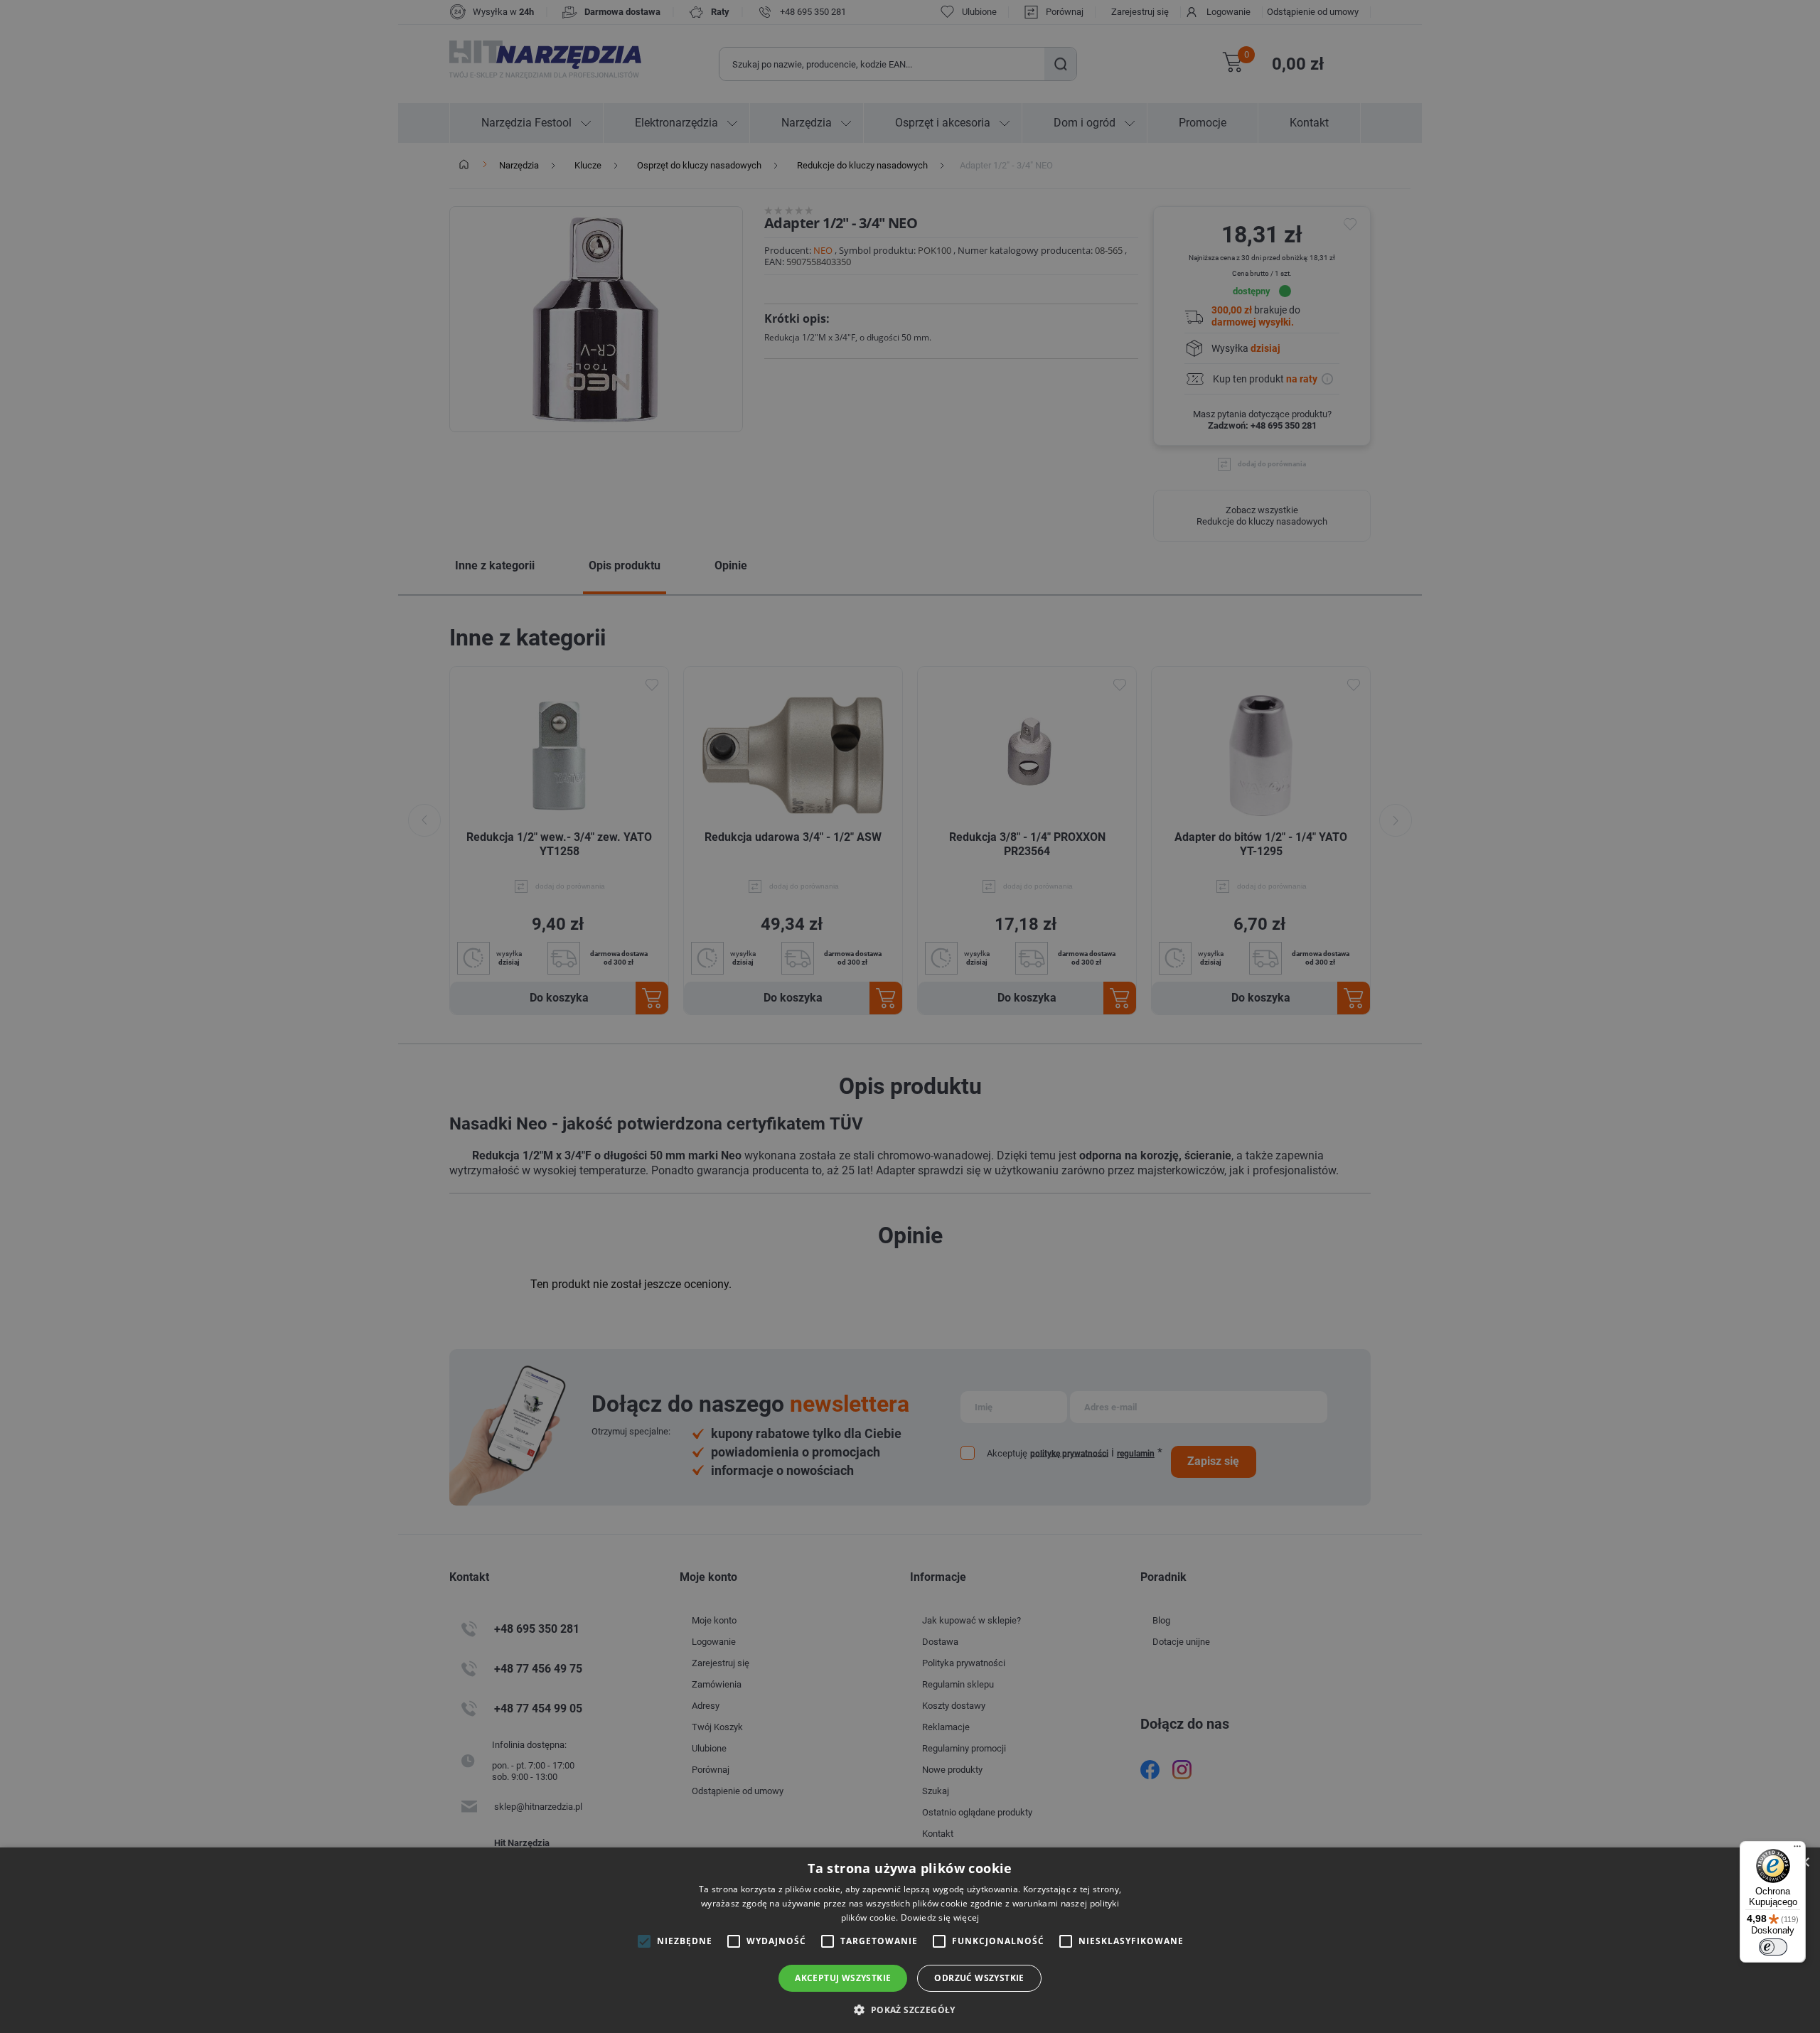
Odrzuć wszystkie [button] (979, 1978)
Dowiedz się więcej (940, 1917)
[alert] (910, 1016)
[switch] (1773, 1947)
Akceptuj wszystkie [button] (843, 1978)
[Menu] (1797, 1850)
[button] (910, 2009)
